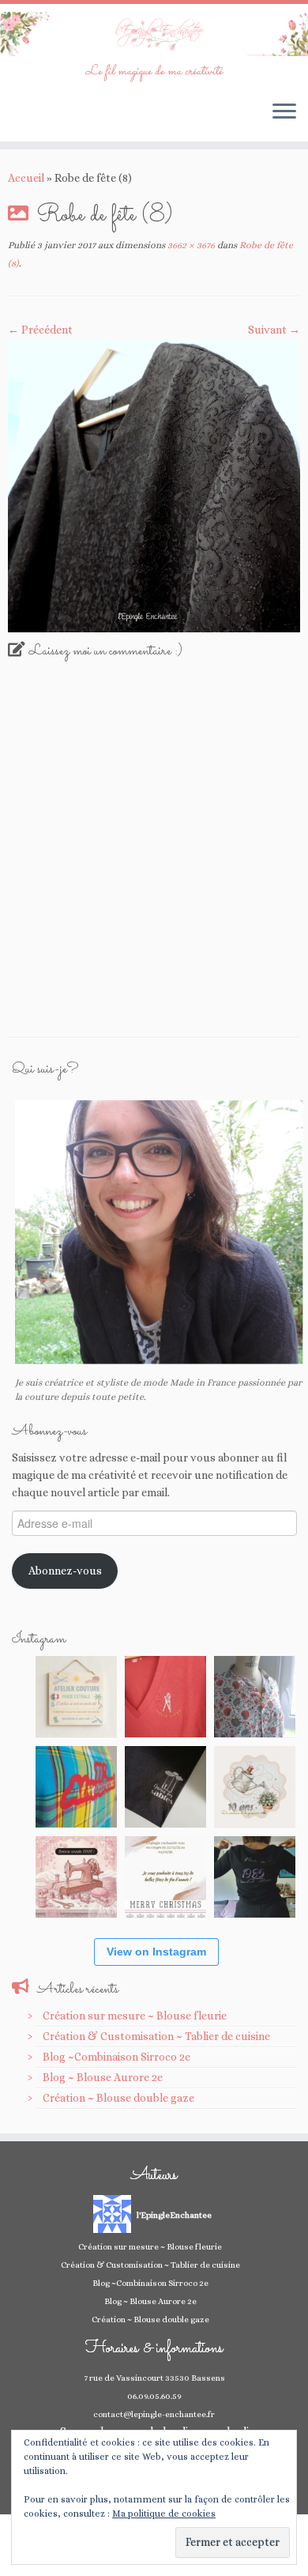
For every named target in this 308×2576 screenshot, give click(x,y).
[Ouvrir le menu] (284, 113)
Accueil (26, 178)
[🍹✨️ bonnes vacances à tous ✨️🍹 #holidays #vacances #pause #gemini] (76, 1697)
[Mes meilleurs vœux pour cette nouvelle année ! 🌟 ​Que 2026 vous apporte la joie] (76, 1877)
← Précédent (40, 330)
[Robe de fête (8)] (154, 485)
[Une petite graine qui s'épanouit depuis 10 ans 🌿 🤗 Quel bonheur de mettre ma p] (255, 1787)
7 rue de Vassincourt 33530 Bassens (154, 2378)
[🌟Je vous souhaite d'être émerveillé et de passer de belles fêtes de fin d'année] (165, 1877)
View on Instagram (156, 1952)
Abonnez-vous (65, 1571)
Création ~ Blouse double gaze (118, 2098)
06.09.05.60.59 (154, 2396)
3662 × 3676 (190, 245)
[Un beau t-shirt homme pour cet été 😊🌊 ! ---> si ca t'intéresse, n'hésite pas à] (165, 1787)
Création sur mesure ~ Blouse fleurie (135, 2016)
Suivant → (274, 330)
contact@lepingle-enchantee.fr (154, 2414)
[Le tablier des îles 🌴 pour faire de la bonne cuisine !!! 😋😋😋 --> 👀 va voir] (76, 1787)
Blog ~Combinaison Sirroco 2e (116, 2057)
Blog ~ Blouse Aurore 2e (103, 2077)
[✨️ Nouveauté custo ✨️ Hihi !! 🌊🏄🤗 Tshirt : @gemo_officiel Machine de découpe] (165, 1697)
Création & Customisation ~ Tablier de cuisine (156, 2036)
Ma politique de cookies (164, 2514)
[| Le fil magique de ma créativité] (154, 34)
